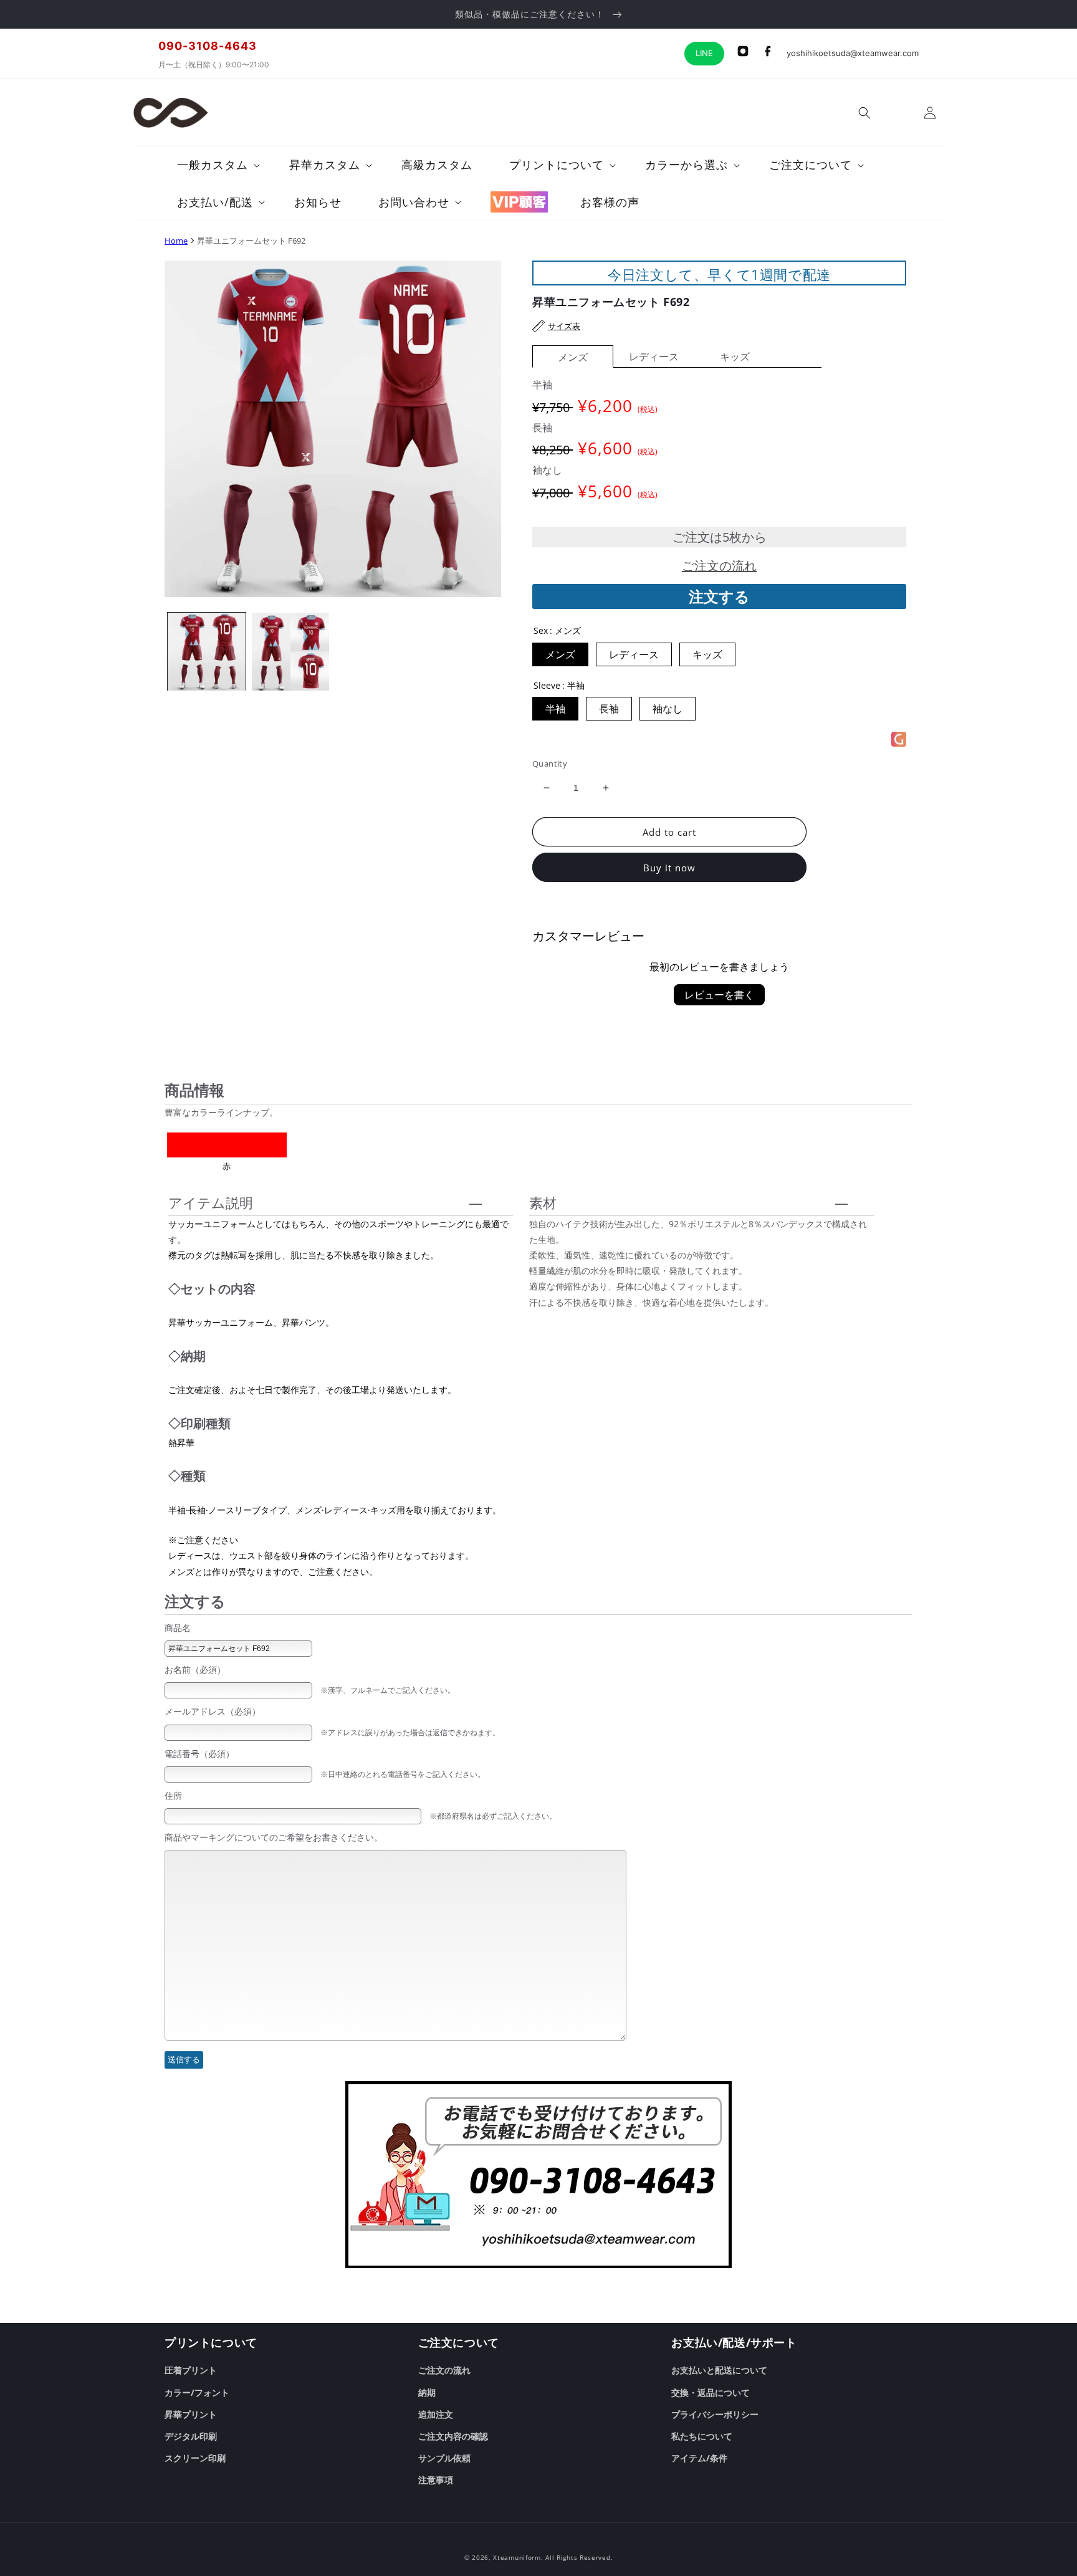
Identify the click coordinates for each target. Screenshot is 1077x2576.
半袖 (555, 709)
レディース (654, 357)
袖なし (668, 709)
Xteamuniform (517, 2557)
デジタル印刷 (191, 2436)
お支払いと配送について (719, 2370)
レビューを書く (719, 995)
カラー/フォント (197, 2392)
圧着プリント (191, 2370)
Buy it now (669, 868)
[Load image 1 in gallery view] (207, 652)
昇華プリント (191, 2414)
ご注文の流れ (719, 566)
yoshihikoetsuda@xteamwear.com (853, 53)
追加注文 (436, 2414)
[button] (864, 113)
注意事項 (436, 2480)
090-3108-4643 (208, 46)
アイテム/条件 (699, 2458)
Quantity (550, 764)
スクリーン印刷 (195, 2458)
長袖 (609, 709)
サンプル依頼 (444, 2458)
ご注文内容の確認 (453, 2436)
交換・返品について (711, 2392)
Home (176, 241)
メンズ (573, 357)
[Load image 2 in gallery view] (291, 652)
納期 (427, 2392)
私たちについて (702, 2436)
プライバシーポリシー (715, 2414)
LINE (704, 53)
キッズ (735, 357)
